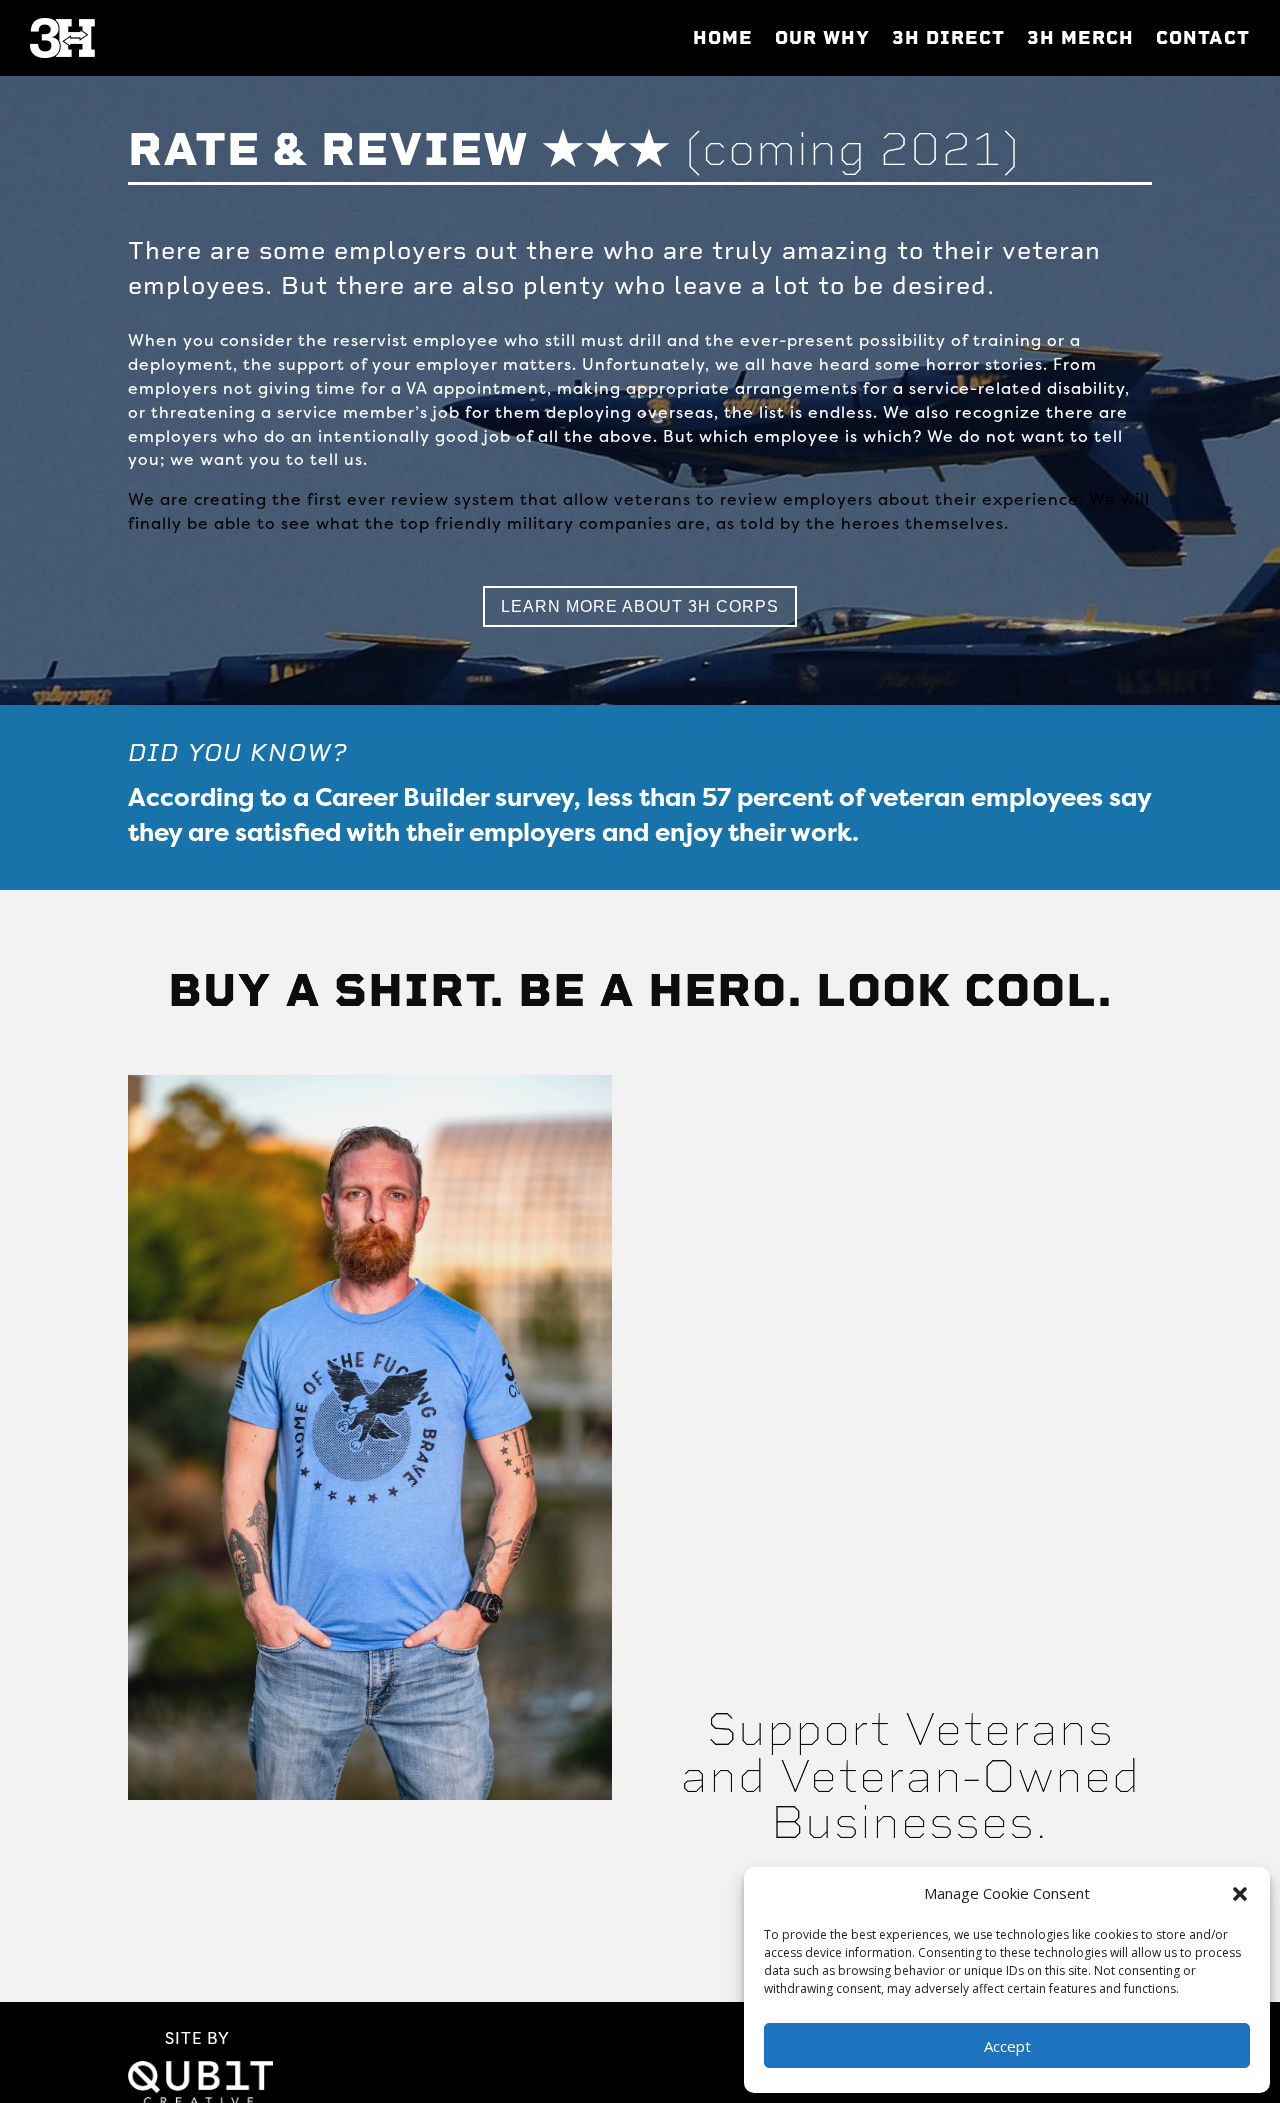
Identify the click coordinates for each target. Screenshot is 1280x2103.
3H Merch (1080, 38)
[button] (1240, 1894)
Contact (1203, 38)
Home (723, 38)
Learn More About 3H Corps (640, 606)
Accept (1007, 2046)
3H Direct (948, 38)
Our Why (822, 38)
